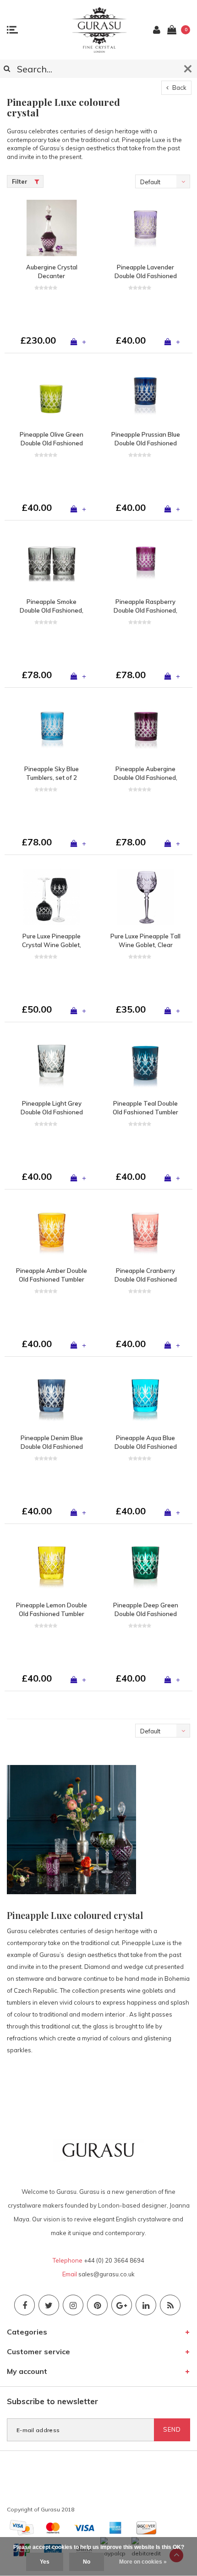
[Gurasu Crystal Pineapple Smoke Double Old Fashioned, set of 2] (52, 562)
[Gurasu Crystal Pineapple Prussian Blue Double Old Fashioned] (145, 395)
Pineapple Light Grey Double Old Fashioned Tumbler (52, 1108)
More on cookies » (143, 2562)
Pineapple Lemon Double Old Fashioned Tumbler (52, 1609)
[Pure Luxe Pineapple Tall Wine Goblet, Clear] (145, 897)
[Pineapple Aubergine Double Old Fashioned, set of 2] (145, 730)
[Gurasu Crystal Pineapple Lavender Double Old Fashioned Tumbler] (145, 228)
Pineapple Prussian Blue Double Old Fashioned (146, 439)
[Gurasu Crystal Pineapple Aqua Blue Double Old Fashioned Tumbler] (145, 1399)
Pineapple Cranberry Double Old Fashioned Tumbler (146, 1275)
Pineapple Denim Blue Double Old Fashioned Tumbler (52, 1442)
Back (179, 88)
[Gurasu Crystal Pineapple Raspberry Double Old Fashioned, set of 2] (145, 562)
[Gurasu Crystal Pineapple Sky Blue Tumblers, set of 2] (52, 730)
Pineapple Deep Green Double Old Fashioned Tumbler (146, 1610)
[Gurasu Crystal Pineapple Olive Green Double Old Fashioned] (52, 395)
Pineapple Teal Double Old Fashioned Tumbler (145, 1108)
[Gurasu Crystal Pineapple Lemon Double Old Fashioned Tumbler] (52, 1566)
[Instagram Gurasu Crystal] (73, 2305)
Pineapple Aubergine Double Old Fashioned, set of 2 (145, 773)
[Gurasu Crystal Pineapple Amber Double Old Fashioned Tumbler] (52, 1231)
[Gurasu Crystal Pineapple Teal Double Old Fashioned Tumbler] (145, 1064)
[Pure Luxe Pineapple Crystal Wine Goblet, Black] (52, 897)
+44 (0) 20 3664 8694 (114, 2260)
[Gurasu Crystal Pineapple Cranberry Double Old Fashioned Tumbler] (145, 1231)
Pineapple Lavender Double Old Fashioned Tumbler (146, 272)
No (87, 2562)
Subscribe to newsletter (52, 2401)
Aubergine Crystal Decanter (52, 271)
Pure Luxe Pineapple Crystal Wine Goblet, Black (52, 941)
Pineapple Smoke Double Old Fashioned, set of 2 (52, 606)
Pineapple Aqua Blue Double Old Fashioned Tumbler (146, 1442)
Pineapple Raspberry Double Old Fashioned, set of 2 (145, 606)
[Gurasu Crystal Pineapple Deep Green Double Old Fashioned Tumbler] (145, 1566)
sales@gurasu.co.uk (107, 2274)
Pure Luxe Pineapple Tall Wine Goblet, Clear (145, 940)
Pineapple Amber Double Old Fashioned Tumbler (52, 1275)
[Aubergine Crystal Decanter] (52, 228)
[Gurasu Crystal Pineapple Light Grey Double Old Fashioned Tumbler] (52, 1064)
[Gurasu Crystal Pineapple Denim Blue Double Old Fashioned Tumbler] (52, 1399)
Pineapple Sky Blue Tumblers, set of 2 (52, 773)
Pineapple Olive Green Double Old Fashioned (52, 439)
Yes (45, 2562)
